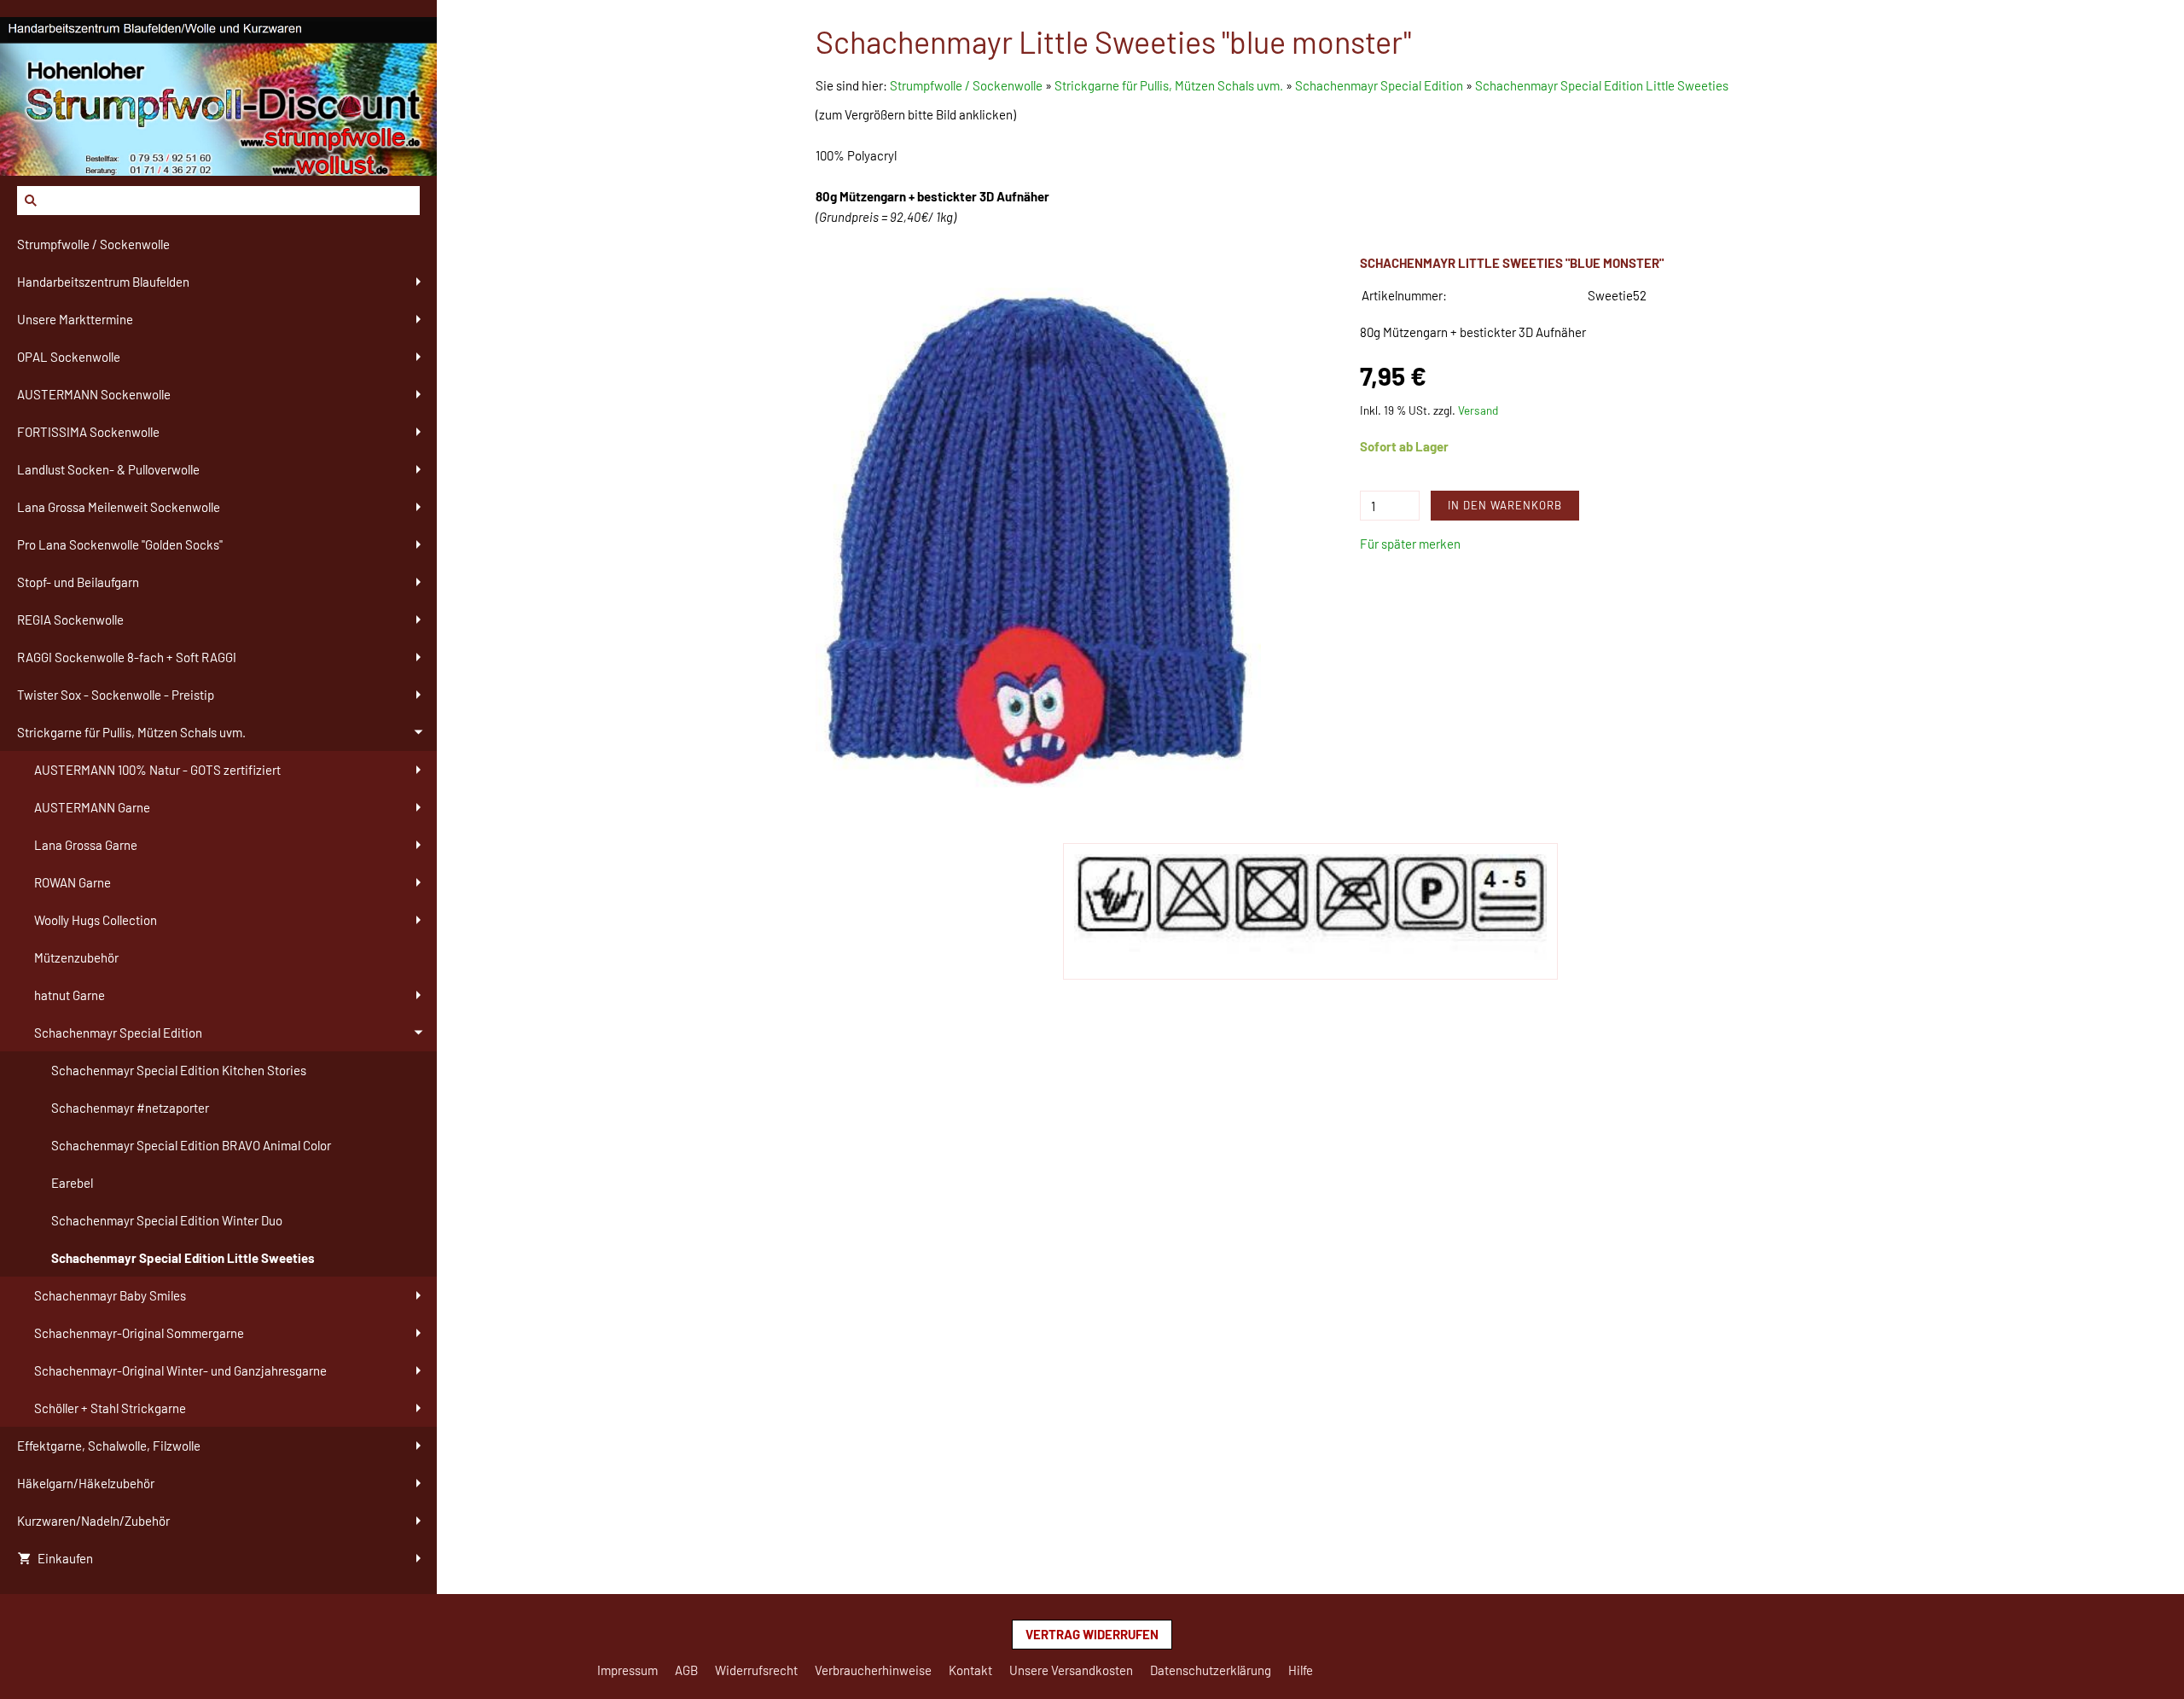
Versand (1478, 410)
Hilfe (1301, 1670)
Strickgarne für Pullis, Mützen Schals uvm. (1169, 85)
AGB (686, 1670)
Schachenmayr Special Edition (1379, 85)
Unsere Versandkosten (1071, 1670)
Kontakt (970, 1670)
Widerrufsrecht (756, 1670)
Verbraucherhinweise (873, 1670)
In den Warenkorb (1505, 505)
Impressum (627, 1670)
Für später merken (1410, 544)
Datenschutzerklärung (1211, 1670)
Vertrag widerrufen (1092, 1634)
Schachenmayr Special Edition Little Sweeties (1602, 85)
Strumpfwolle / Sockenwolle (967, 85)
